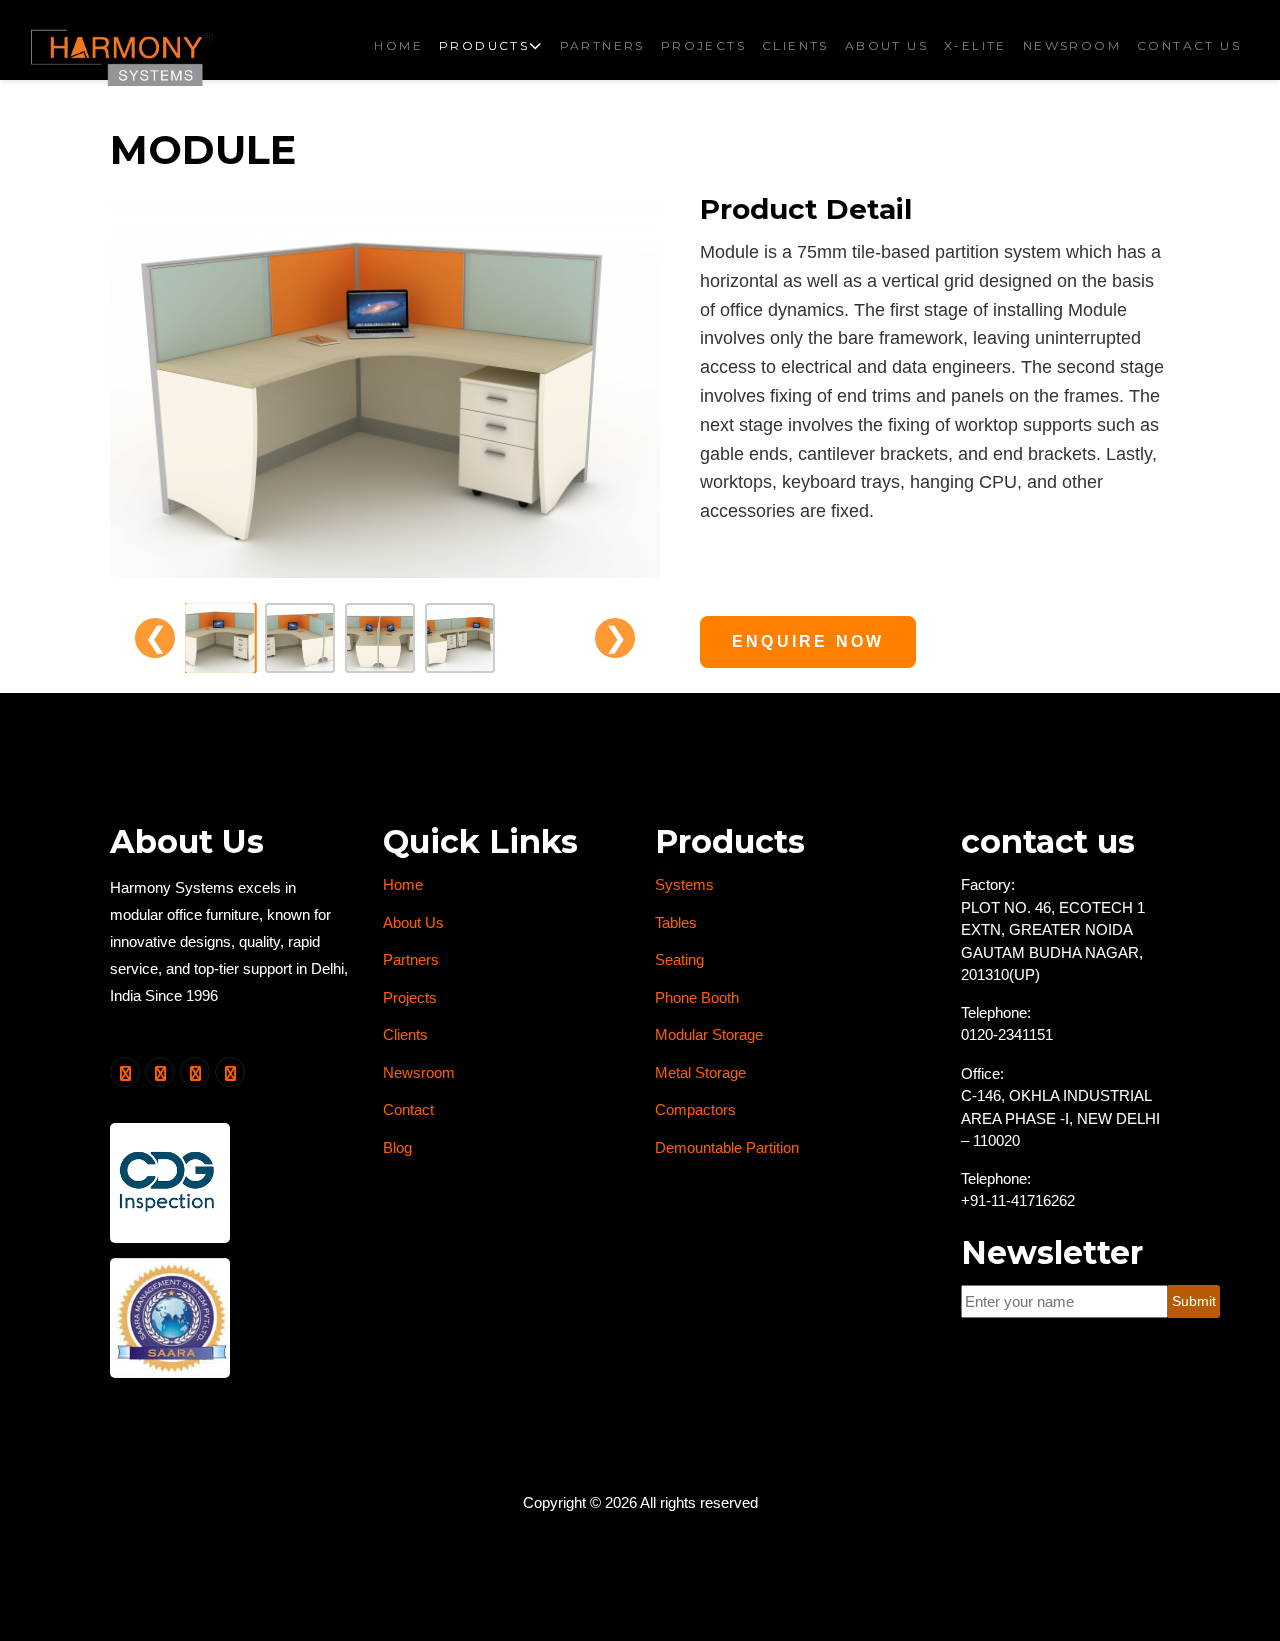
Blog (397, 1147)
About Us (886, 45)
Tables (676, 922)
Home (398, 45)
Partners (602, 45)
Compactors (695, 1109)
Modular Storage (709, 1034)
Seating (679, 959)
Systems (684, 884)
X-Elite (975, 45)
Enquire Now (808, 641)
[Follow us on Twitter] (125, 1072)
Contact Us (1189, 45)
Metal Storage (700, 1072)
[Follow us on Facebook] (160, 1072)
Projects (703, 45)
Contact (408, 1109)
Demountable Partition (727, 1147)
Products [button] (484, 45)
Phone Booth (697, 997)
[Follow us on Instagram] (230, 1072)
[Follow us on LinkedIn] (195, 1072)
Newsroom (1072, 45)
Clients (795, 45)
